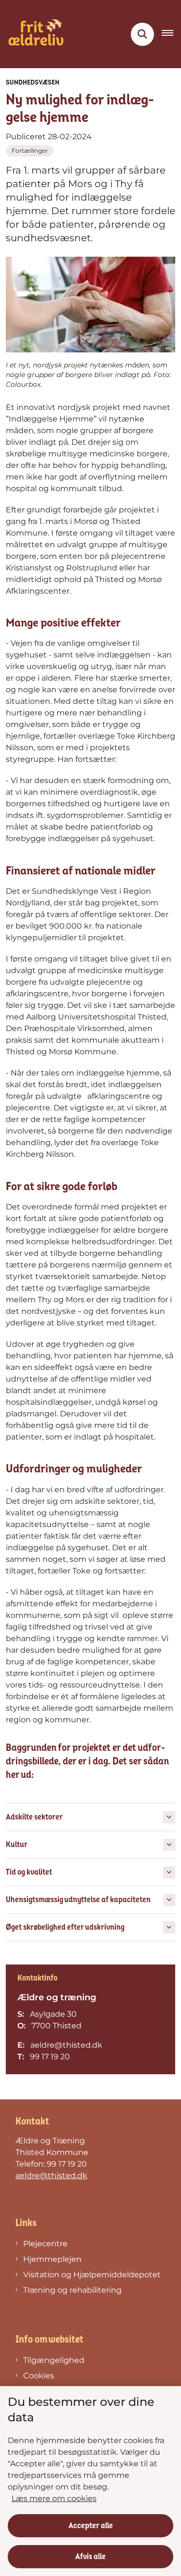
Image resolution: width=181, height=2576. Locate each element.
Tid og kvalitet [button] (29, 1872)
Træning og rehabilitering (72, 2290)
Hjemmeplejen (52, 2259)
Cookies (39, 2376)
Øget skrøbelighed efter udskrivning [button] (65, 1927)
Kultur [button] (17, 1845)
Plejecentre (45, 2244)
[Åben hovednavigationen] (171, 34)
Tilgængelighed (54, 2360)
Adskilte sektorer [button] (34, 1817)
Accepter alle (91, 2526)
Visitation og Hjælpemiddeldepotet (92, 2275)
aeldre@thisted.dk (51, 2176)
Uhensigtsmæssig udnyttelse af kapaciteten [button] (78, 1900)
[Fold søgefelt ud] (142, 34)
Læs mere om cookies (54, 2498)
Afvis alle (90, 2557)
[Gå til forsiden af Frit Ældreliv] (33, 34)
